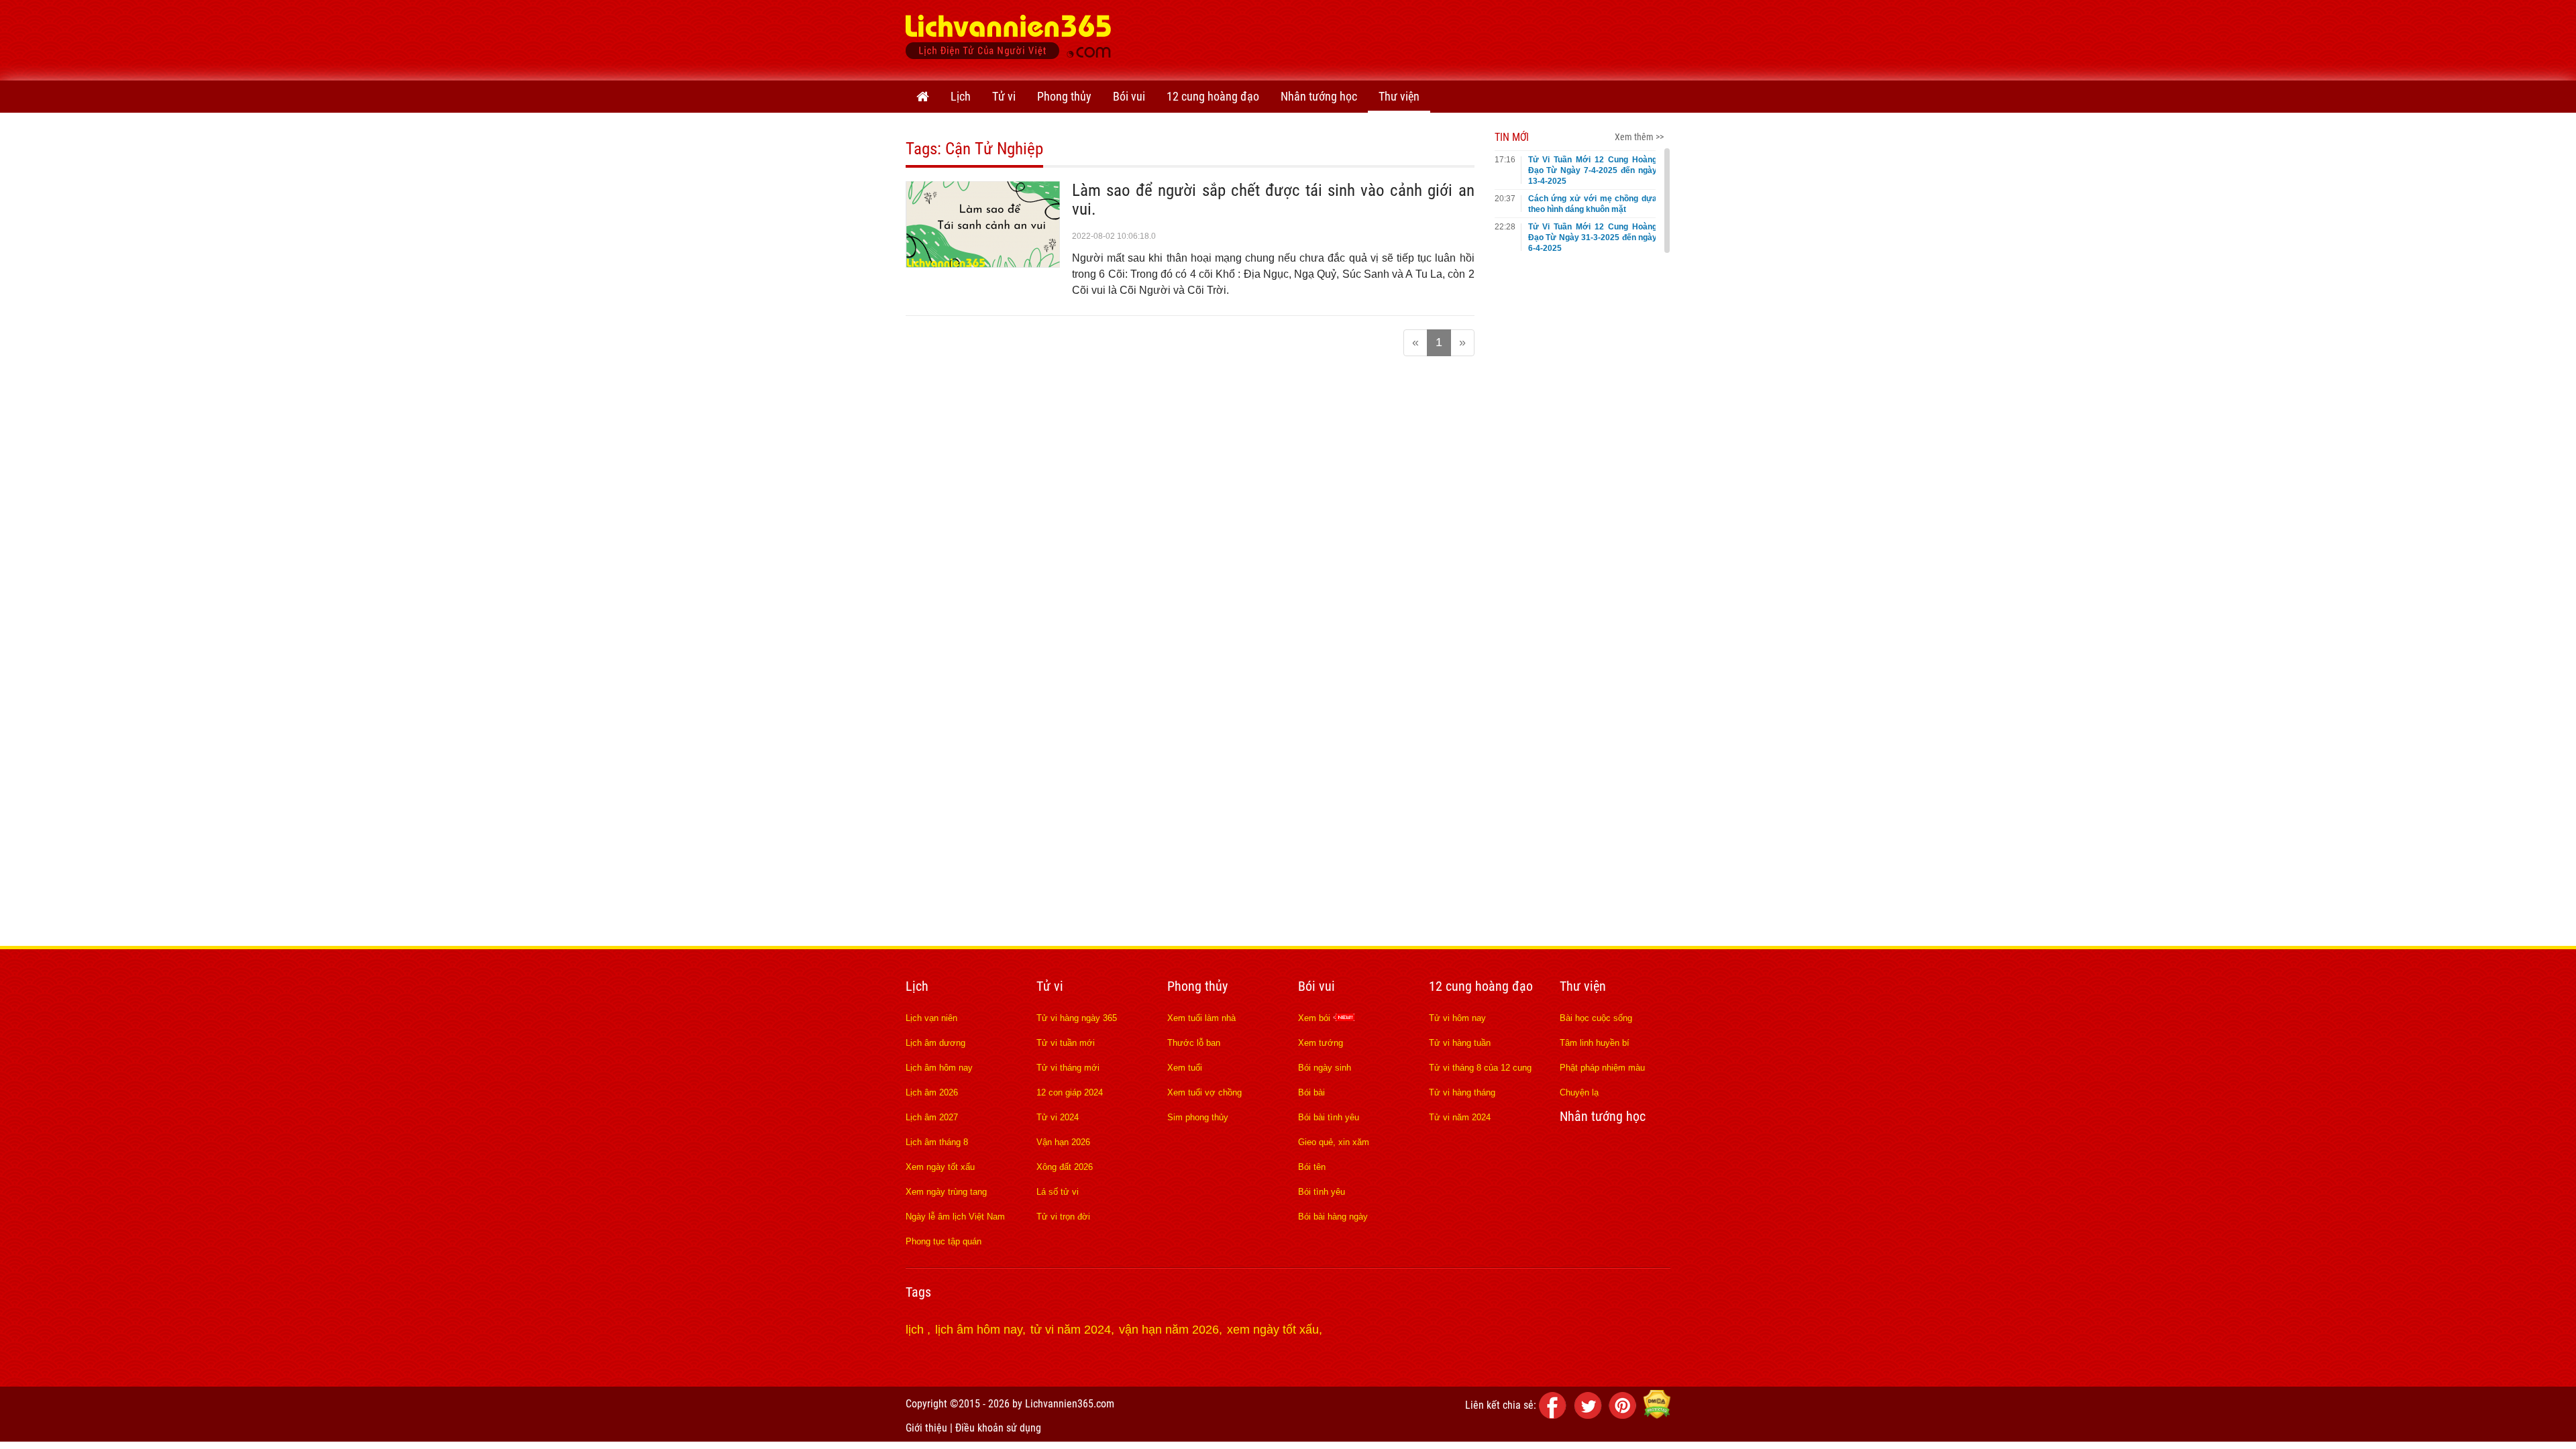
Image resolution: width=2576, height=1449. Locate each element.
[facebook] (1555, 1415)
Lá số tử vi (1058, 1192)
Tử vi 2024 (1058, 1117)
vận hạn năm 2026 (1169, 1330)
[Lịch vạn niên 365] (1009, 40)
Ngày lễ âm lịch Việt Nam (955, 1217)
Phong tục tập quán (944, 1241)
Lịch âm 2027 (932, 1117)
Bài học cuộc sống (1596, 1018)
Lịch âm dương (935, 1043)
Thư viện (1399, 96)
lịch (916, 1330)
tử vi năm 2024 (1071, 1330)
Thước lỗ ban (1194, 1043)
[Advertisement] (1426, 37)
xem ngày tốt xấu (1273, 1330)
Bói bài (1311, 1092)
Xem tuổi (1185, 1068)
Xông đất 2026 (1065, 1167)
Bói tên (1312, 1167)
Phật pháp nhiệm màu (1602, 1068)
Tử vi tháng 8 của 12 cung (1480, 1068)
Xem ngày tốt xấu (940, 1167)
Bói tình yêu (1322, 1192)
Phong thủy (1064, 96)
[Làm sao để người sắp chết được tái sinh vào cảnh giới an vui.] (983, 264)
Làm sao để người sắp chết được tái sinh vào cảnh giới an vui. (1273, 200)
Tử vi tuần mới (1066, 1043)
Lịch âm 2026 (932, 1092)
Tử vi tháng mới (1068, 1068)
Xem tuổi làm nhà (1201, 1018)
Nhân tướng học (1319, 96)
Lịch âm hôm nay (939, 1068)
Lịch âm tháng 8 (937, 1142)
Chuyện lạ (1579, 1092)
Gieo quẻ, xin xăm (1334, 1142)
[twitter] (1590, 1415)
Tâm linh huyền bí (1595, 1043)
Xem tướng (1321, 1043)
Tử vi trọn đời (1063, 1217)
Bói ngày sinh (1325, 1068)
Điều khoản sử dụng (998, 1428)
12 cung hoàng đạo (1213, 96)
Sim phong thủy (1198, 1117)
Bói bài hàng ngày (1333, 1217)
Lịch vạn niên (931, 1018)
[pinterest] (1625, 1415)
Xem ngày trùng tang (946, 1192)
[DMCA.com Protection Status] (1657, 1415)
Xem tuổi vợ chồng (1204, 1092)
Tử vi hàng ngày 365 (1077, 1018)
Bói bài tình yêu (1329, 1117)
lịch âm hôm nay (979, 1330)
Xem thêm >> (1639, 137)
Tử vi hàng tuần (1460, 1043)
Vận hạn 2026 (1063, 1142)
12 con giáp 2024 (1070, 1092)
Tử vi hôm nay (1457, 1018)
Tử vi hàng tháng (1462, 1092)
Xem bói (1316, 1018)
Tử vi (1004, 96)
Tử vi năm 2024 (1460, 1117)
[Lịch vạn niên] (923, 97)
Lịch (961, 96)
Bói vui (1129, 96)
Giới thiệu (926, 1428)
